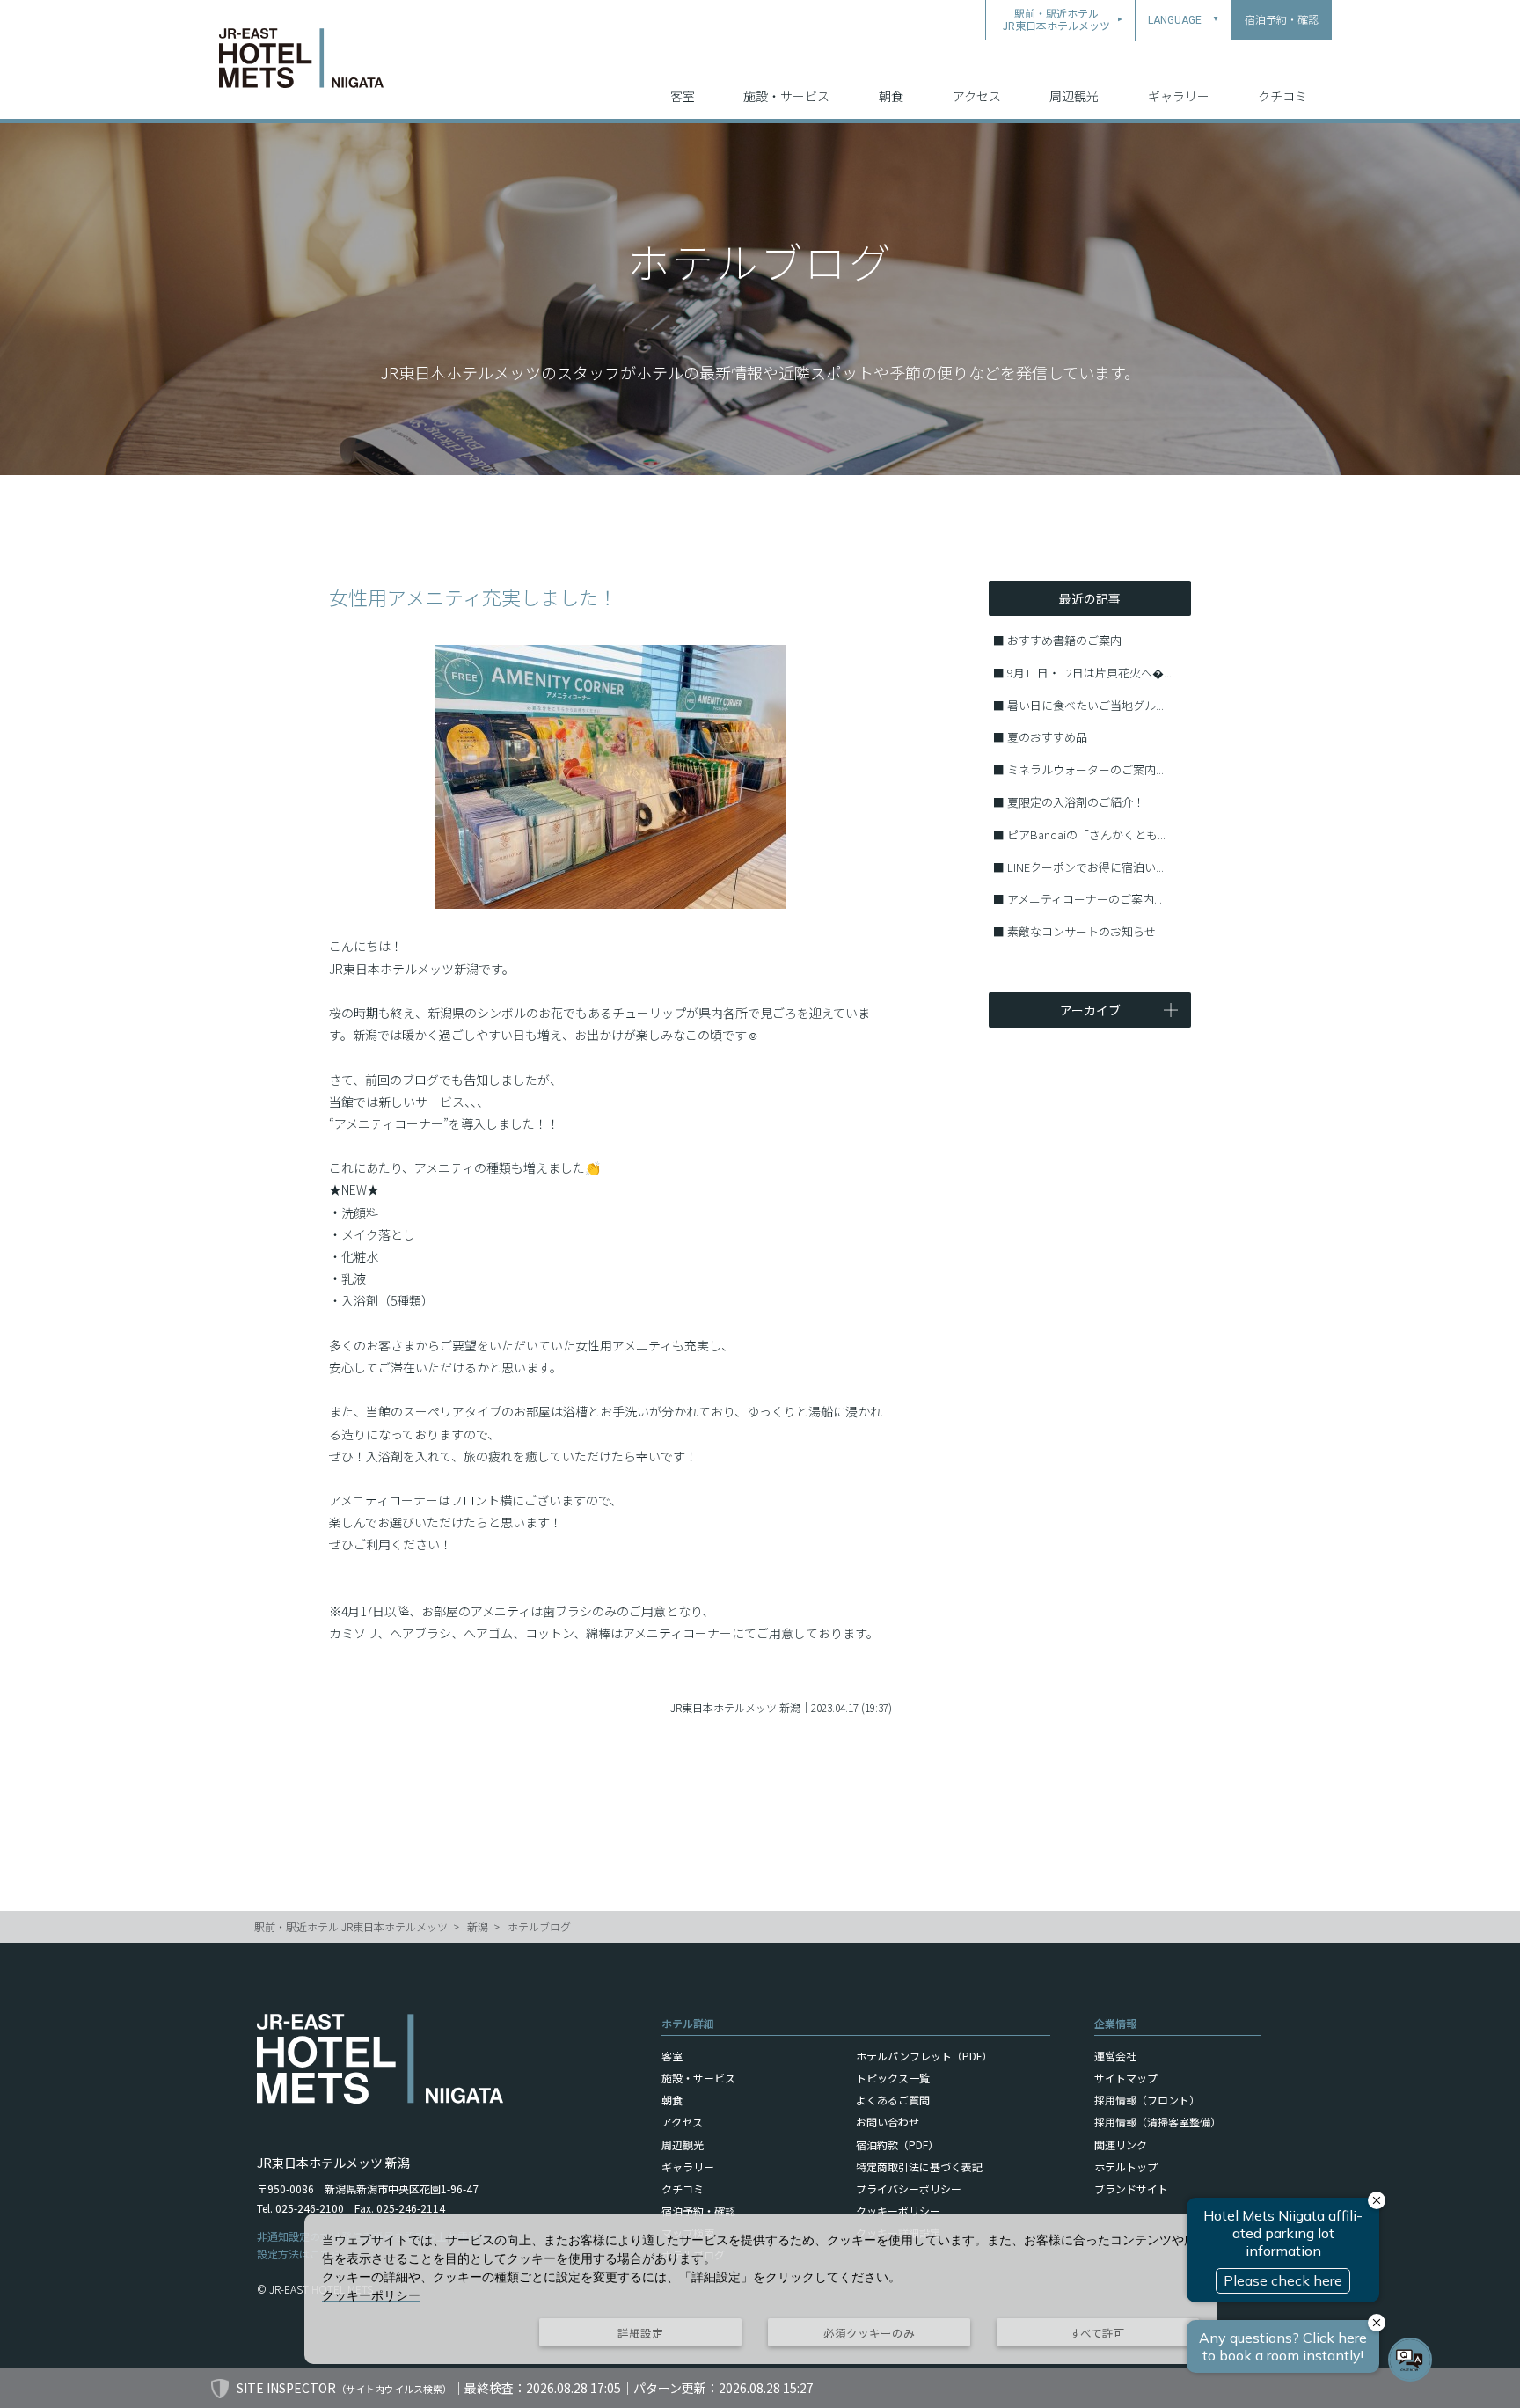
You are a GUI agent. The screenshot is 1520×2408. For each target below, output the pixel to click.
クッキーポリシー (898, 2210)
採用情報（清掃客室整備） (1158, 2122)
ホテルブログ (539, 1926)
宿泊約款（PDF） (897, 2145)
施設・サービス (786, 96)
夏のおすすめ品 (1047, 737)
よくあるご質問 (893, 2100)
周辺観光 (1074, 96)
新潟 (478, 1926)
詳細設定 (640, 2333)
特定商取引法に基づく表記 (919, 2166)
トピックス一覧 (893, 2078)
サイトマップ (1126, 2078)
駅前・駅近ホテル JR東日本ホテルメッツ (351, 1926)
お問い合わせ (888, 2122)
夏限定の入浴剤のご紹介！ (1076, 802)
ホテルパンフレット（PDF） (924, 2056)
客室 (683, 96)
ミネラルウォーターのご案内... (1085, 769)
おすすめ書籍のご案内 (1064, 640)
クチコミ (1282, 96)
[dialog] (760, 2289)
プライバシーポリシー (909, 2188)
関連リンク (1121, 2145)
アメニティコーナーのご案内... (1085, 899)
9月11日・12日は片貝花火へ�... (1089, 673)
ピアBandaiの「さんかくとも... (1086, 834)
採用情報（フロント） (1147, 2100)
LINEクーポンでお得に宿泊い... (1085, 867)
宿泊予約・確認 (698, 2210)
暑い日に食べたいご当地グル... (1085, 705)
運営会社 (1115, 2056)
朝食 (891, 96)
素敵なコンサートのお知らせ (1082, 931)
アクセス (977, 96)
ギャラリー (1179, 96)
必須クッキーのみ (869, 2333)
